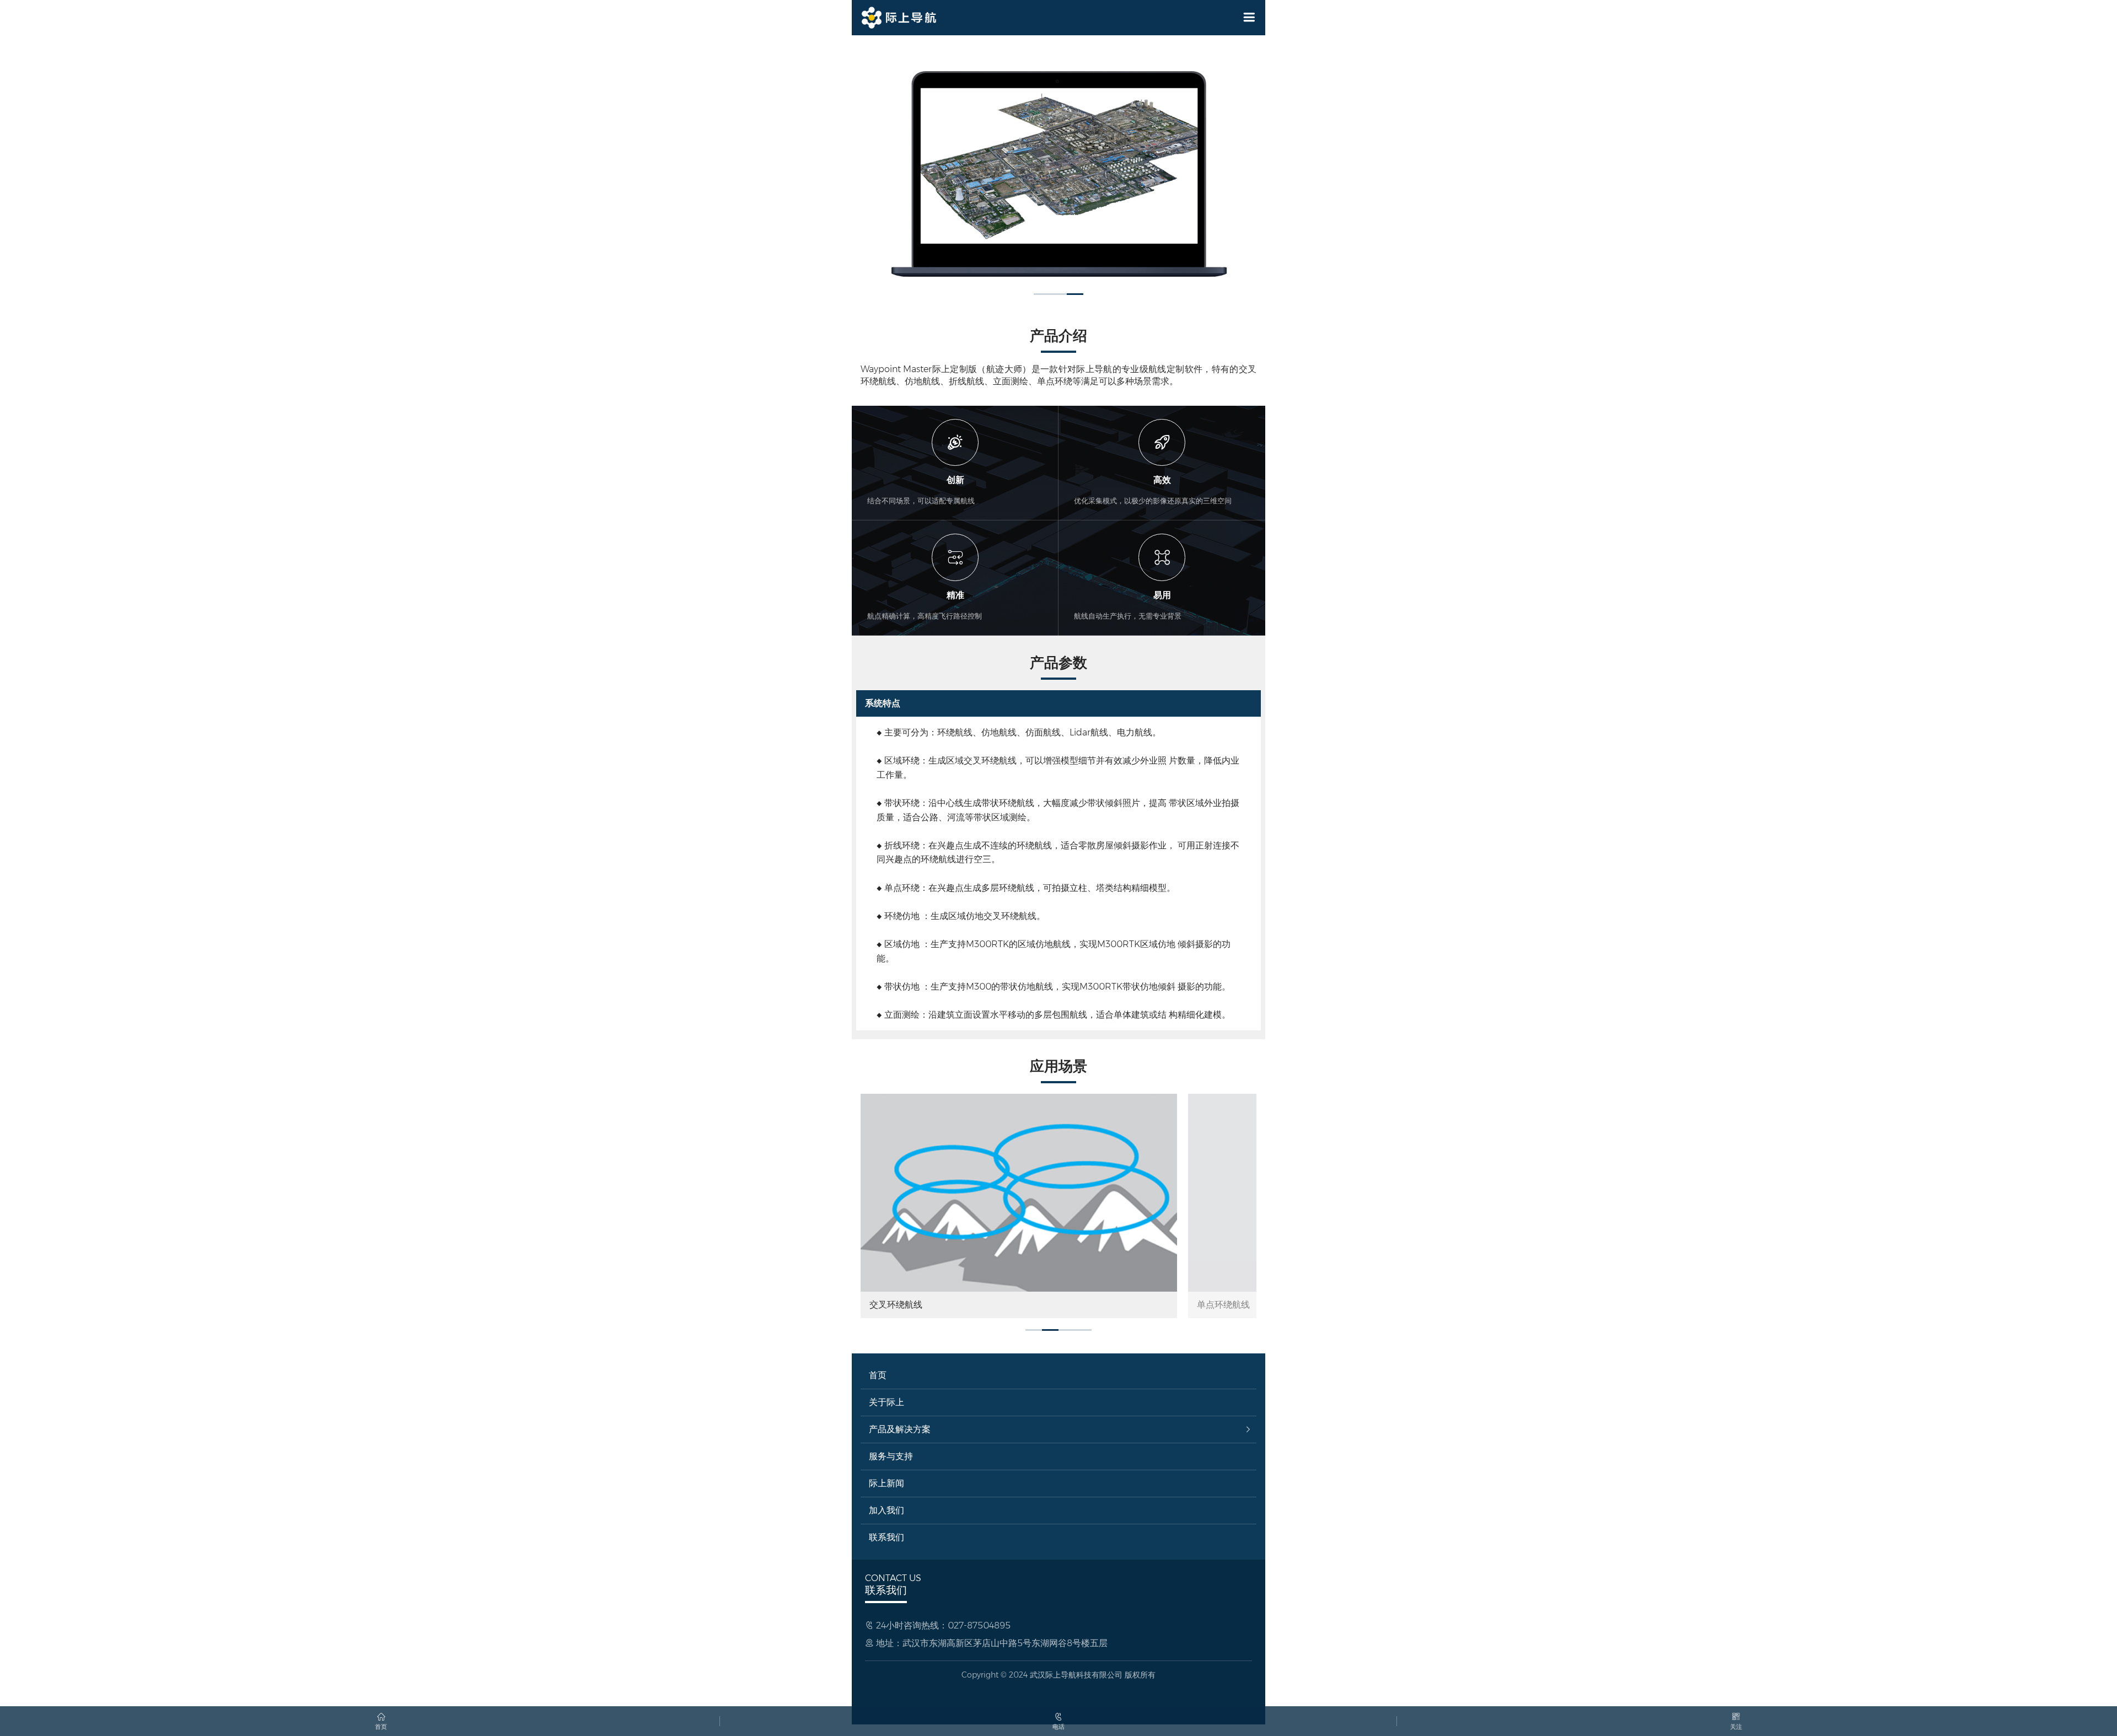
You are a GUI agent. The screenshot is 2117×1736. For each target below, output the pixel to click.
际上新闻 (886, 1490)
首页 (878, 1382)
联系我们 (886, 1544)
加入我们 (886, 1517)
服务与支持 (891, 1463)
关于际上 (886, 1409)
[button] (1042, 301)
